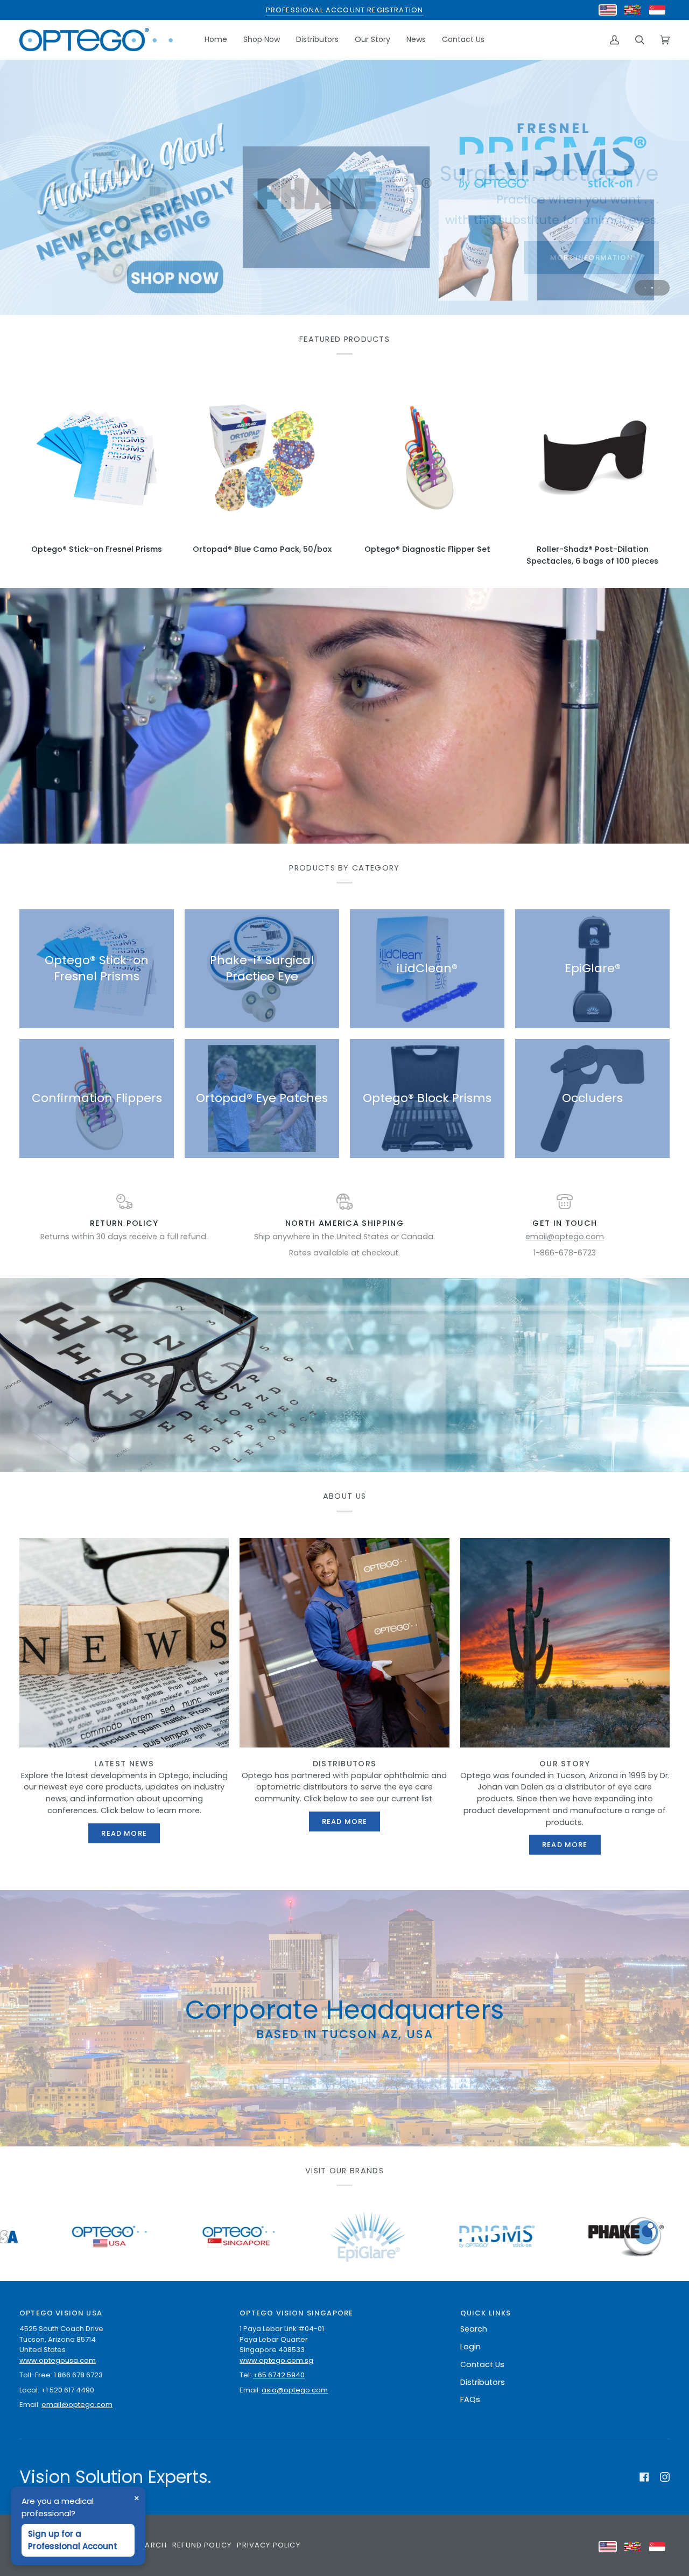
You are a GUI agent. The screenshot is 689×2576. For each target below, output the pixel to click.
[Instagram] (665, 2477)
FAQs (470, 2399)
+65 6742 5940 (279, 2375)
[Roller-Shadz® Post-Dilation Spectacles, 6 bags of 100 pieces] (592, 458)
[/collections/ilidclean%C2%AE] (460, 2237)
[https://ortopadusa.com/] (606, 2237)
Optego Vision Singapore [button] (296, 2313)
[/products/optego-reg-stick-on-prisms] (201, 2237)
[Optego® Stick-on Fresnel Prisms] (97, 458)
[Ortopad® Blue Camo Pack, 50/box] (262, 458)
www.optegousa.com (58, 2360)
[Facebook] (644, 2477)
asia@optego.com (295, 2390)
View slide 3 (659, 288)
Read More (124, 1833)
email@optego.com (565, 1237)
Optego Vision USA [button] (61, 2313)
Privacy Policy (268, 2545)
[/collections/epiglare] (72, 2237)
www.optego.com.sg (276, 2360)
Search (474, 2329)
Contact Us (482, 2364)
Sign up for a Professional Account (73, 2540)
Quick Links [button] (486, 2313)
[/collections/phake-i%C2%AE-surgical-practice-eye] (331, 2237)
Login (470, 2347)
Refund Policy (202, 2545)
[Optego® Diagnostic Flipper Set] (427, 458)
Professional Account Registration (345, 10)
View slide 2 (652, 288)
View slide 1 (645, 288)
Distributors (483, 2382)
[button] (262, 40)
